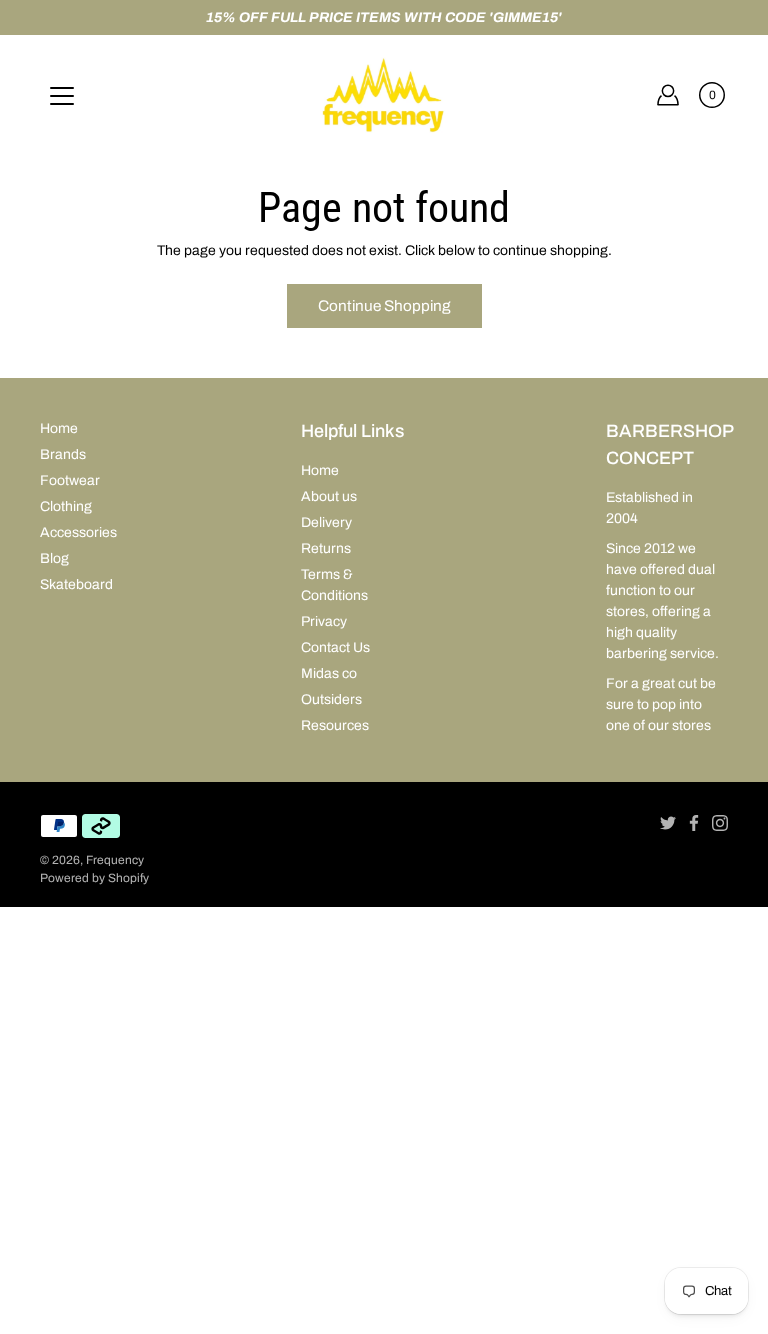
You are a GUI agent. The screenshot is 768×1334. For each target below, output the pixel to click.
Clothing (66, 506)
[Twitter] (668, 823)
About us (329, 496)
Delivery (326, 522)
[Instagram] (720, 823)
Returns (326, 548)
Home (59, 428)
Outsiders (331, 699)
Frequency (115, 860)
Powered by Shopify (94, 878)
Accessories (78, 532)
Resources (335, 725)
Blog (54, 558)
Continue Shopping (384, 305)
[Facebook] (694, 823)
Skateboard (76, 584)
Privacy (324, 621)
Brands (63, 454)
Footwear (70, 480)
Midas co (329, 673)
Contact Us (335, 647)
